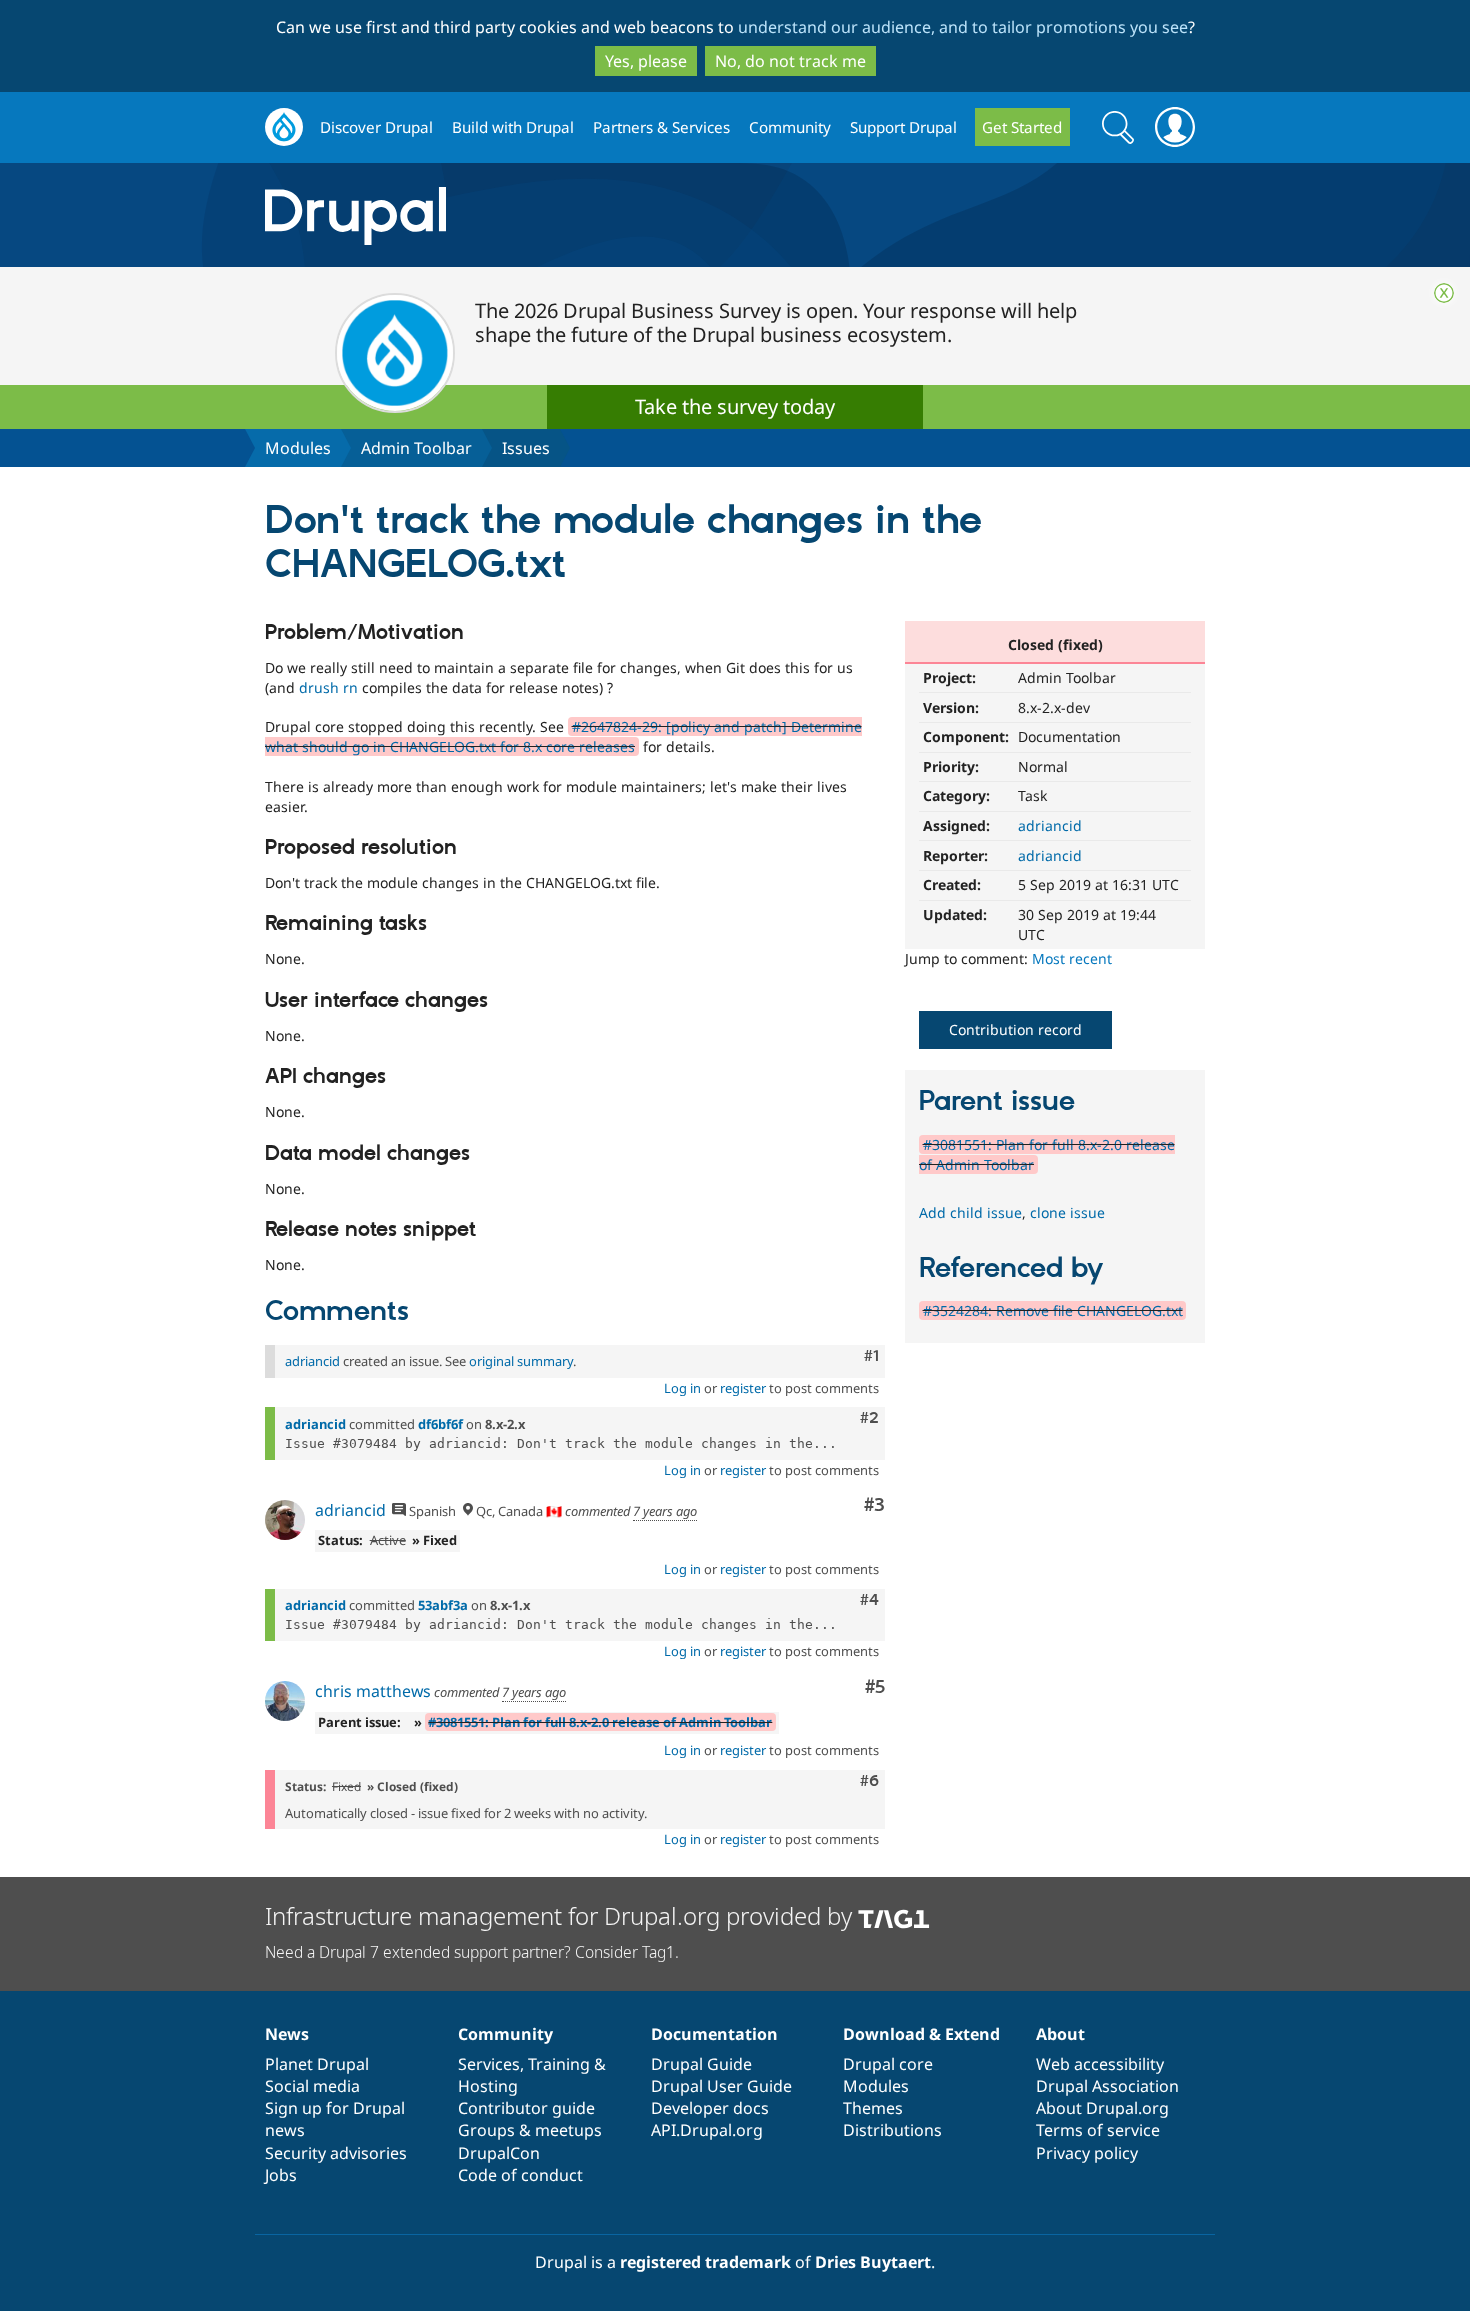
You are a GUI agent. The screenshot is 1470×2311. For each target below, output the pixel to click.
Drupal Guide (701, 2064)
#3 (874, 1505)
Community (790, 127)
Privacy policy (1087, 2153)
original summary (521, 1361)
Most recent (1072, 958)
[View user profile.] (285, 1520)
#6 (869, 1781)
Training (559, 2064)
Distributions (892, 2130)
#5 (875, 1687)
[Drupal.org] (534, 215)
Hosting (488, 2086)
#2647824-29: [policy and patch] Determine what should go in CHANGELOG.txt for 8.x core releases (563, 736)
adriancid (1050, 825)
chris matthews (373, 1691)
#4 (869, 1600)
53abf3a (443, 1605)
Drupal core (888, 2064)
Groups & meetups (530, 2130)
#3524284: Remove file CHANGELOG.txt (1053, 1310)
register (743, 1388)
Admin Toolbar (416, 448)
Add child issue (970, 1212)
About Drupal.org (1102, 2108)
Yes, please (646, 61)
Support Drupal (903, 127)
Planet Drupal (317, 2064)
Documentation (714, 2034)
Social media (312, 2086)
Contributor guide (526, 2108)
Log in (682, 1388)
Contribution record (1015, 1029)
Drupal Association (1107, 2086)
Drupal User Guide (721, 2086)
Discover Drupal (376, 127)
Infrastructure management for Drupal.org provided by (561, 1915)
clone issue (1067, 1212)
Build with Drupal (513, 127)
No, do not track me (790, 61)
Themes (873, 2108)
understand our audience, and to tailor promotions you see (963, 27)
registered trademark (705, 2262)
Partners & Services (661, 127)
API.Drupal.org (707, 2130)
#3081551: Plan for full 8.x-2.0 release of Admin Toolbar (600, 1722)
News (287, 2034)
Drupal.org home (284, 127)
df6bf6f (440, 1424)
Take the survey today (735, 406)
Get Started (1022, 127)
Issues (526, 448)
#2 (869, 1418)
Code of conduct (520, 2175)
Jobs (281, 2175)
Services (489, 2064)
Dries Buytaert (873, 2262)
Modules (298, 448)
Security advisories (336, 2153)
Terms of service (1098, 2130)
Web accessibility (1100, 2064)
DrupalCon (499, 2153)
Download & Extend (921, 2034)
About (1060, 2034)
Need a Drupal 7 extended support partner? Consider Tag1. (472, 1952)
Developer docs (710, 2108)
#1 (871, 1356)
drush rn (328, 687)
